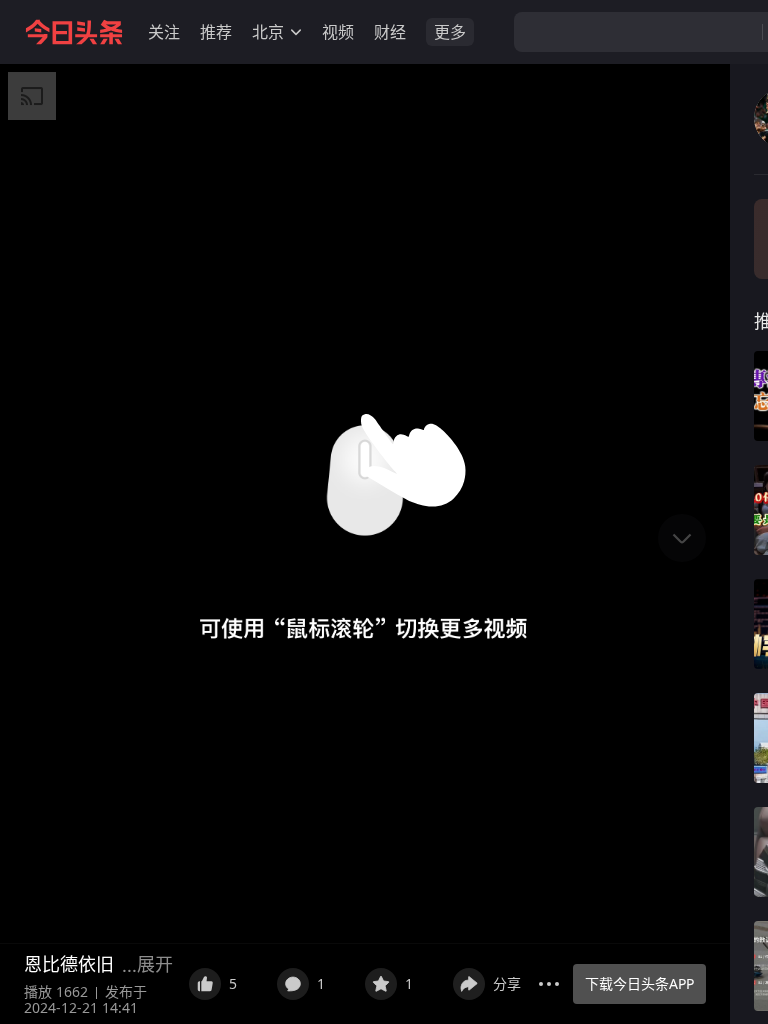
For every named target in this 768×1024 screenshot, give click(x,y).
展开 (155, 964)
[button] (164, 32)
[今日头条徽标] (74, 32)
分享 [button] (507, 983)
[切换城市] (296, 32)
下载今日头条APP (639, 983)
